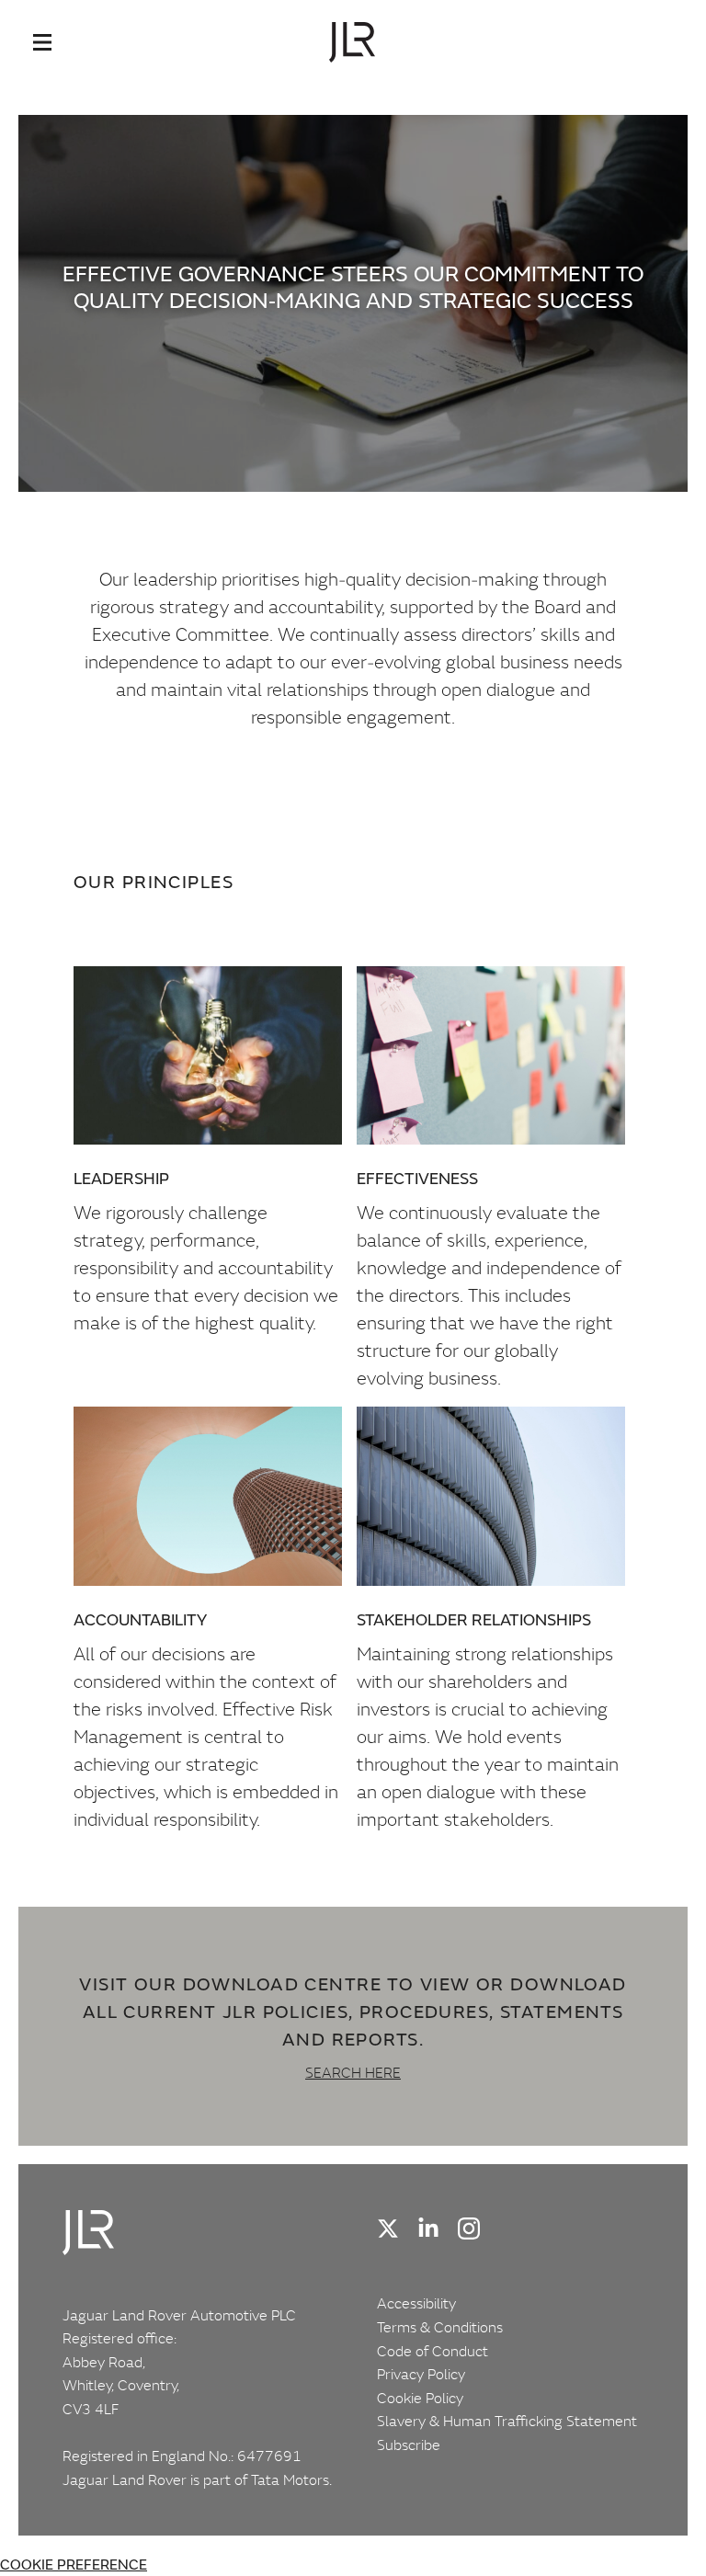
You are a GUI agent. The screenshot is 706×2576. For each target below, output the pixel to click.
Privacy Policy (421, 2374)
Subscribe (409, 2445)
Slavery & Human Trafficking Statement (507, 2421)
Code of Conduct (433, 2351)
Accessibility (416, 2303)
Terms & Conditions (440, 2327)
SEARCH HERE (353, 2072)
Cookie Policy (420, 2398)
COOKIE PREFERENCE (74, 2565)
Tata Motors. (291, 2479)
